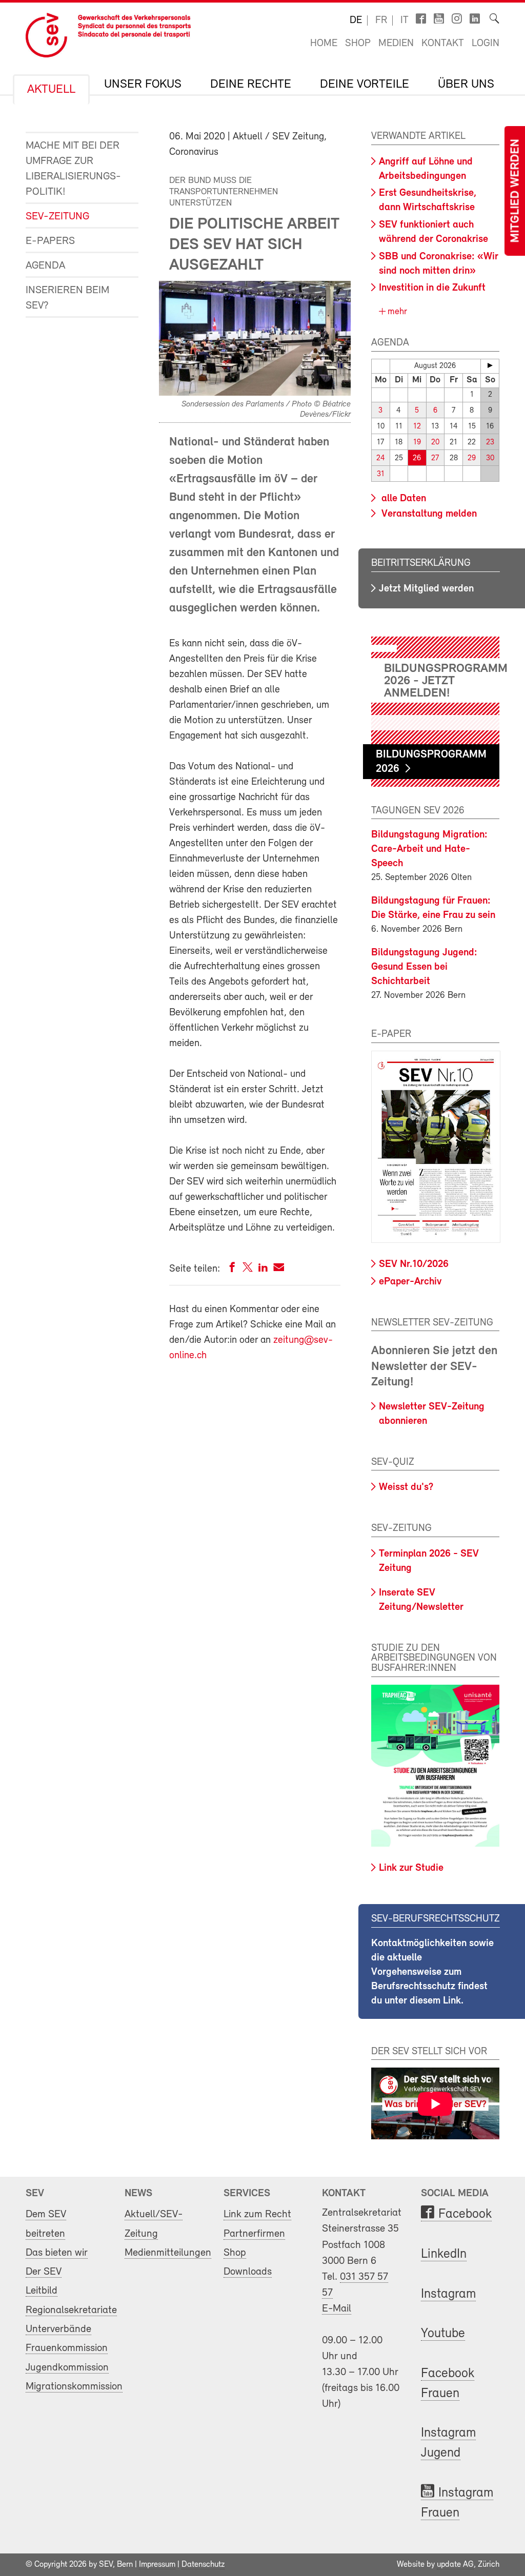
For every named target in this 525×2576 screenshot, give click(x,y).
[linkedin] (263, 1269)
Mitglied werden (516, 191)
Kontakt (443, 44)
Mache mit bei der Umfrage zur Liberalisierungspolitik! (73, 169)
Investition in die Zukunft (432, 288)
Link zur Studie (411, 1868)
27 (435, 458)
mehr (396, 312)
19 (417, 443)
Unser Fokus (143, 85)
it (405, 21)
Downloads (248, 2272)
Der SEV (44, 2272)
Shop (358, 44)
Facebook (465, 2214)
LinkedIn (444, 2254)
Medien (396, 44)
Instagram (448, 2294)
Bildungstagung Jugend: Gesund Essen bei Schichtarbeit (424, 967)
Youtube (443, 2334)
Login (486, 44)
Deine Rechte (251, 85)
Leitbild (42, 2291)
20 (435, 443)
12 (417, 427)
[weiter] (490, 365)
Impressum (157, 2565)
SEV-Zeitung (57, 217)
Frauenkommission (67, 2348)
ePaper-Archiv (410, 1282)
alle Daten (402, 499)
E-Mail (337, 2309)
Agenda (45, 266)
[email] (279, 1269)
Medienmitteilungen (168, 2253)
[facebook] (232, 1269)
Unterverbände (58, 2329)
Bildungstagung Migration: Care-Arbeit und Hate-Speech (429, 849)
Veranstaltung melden (428, 514)
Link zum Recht (257, 2214)
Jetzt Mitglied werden (426, 589)
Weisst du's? (406, 1487)
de (356, 21)
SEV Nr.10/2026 (414, 1264)
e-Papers (50, 241)
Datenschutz (203, 2565)
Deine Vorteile (365, 85)
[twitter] (248, 1269)
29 (472, 458)
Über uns (466, 85)
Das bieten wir (57, 2253)
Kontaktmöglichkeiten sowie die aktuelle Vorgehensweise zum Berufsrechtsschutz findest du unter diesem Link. (432, 1972)
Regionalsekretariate (71, 2310)
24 (381, 458)
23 (490, 443)
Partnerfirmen (254, 2234)
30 (490, 458)
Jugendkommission (67, 2368)
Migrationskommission (74, 2387)
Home (324, 44)
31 (381, 474)
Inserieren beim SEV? (67, 298)
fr (381, 21)
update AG (455, 2565)
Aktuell (51, 90)
